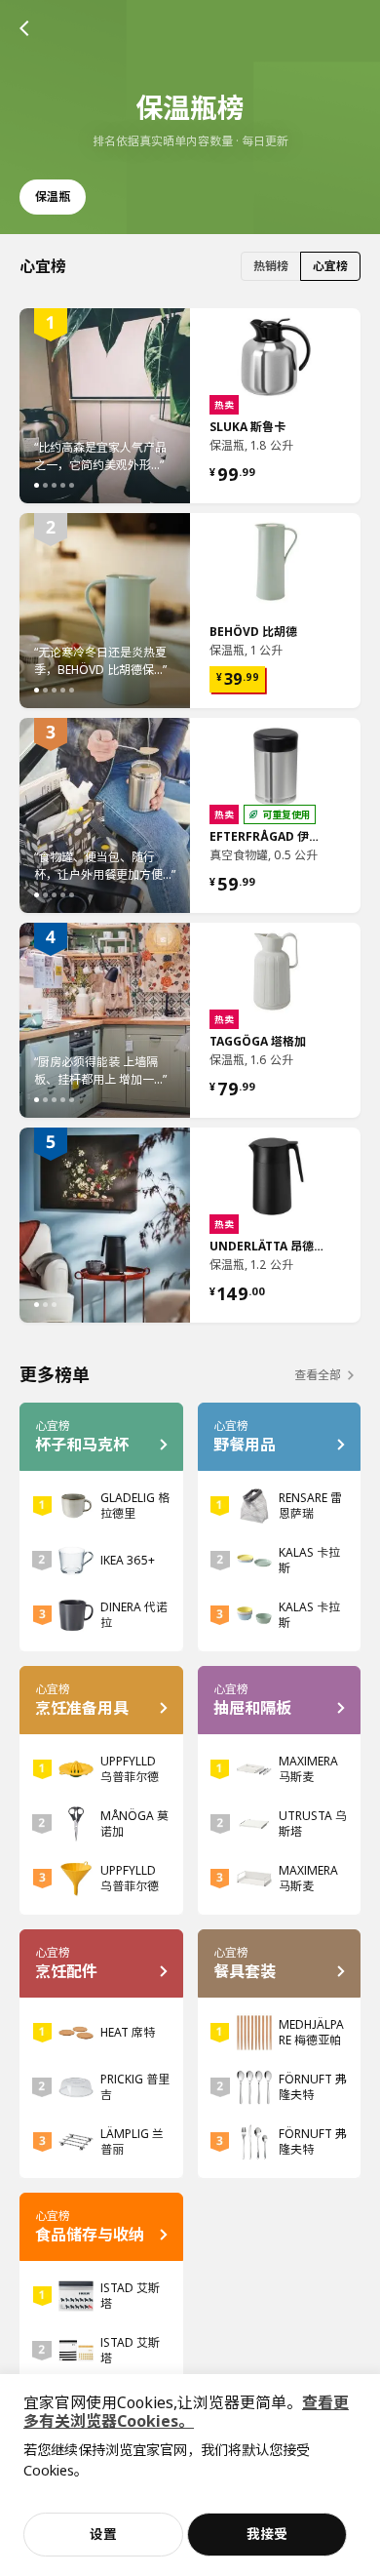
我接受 (267, 2534)
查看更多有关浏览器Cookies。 (186, 2412)
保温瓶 (53, 197)
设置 (103, 2534)
